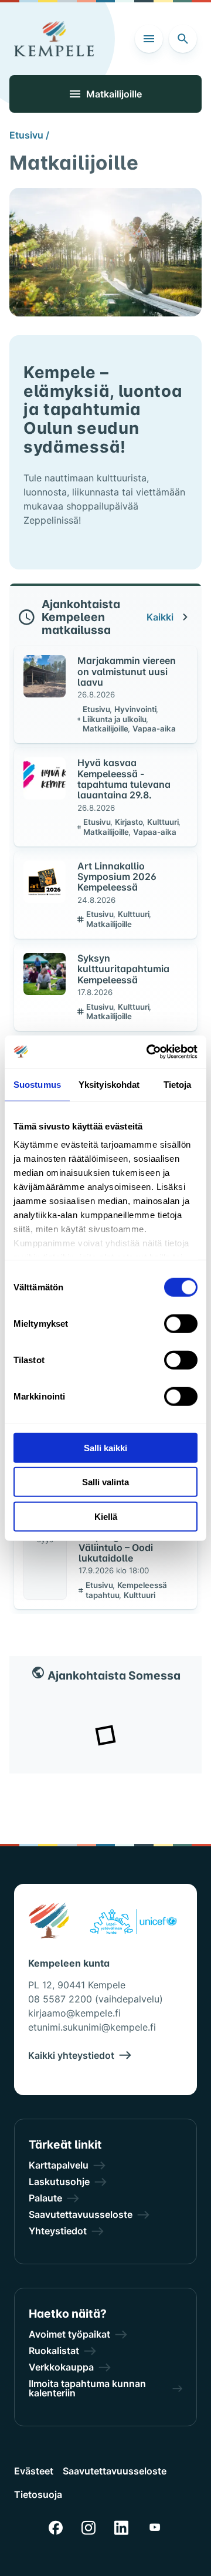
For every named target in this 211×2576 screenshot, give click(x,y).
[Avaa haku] (183, 39)
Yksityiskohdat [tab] (109, 1084)
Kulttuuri (164, 822)
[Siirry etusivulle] (54, 39)
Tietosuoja (38, 2494)
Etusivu (97, 709)
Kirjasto (130, 822)
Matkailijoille (106, 729)
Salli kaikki (105, 1447)
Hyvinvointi (136, 709)
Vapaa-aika (154, 729)
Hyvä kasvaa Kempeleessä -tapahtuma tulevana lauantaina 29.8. (124, 779)
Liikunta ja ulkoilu (115, 719)
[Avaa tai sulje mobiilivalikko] (149, 39)
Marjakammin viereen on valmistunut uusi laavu (127, 671)
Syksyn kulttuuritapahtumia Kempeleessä (123, 969)
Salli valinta (105, 1482)
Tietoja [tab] (178, 1084)
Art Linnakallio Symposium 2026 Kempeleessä (117, 877)
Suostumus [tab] (37, 1084)
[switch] (181, 1323)
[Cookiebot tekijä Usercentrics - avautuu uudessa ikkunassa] (149, 1052)
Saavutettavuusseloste (115, 2471)
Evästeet (34, 2471)
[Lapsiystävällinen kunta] (133, 1923)
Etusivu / (29, 135)
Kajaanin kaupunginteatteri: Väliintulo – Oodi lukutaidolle (121, 1542)
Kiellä (106, 1516)
